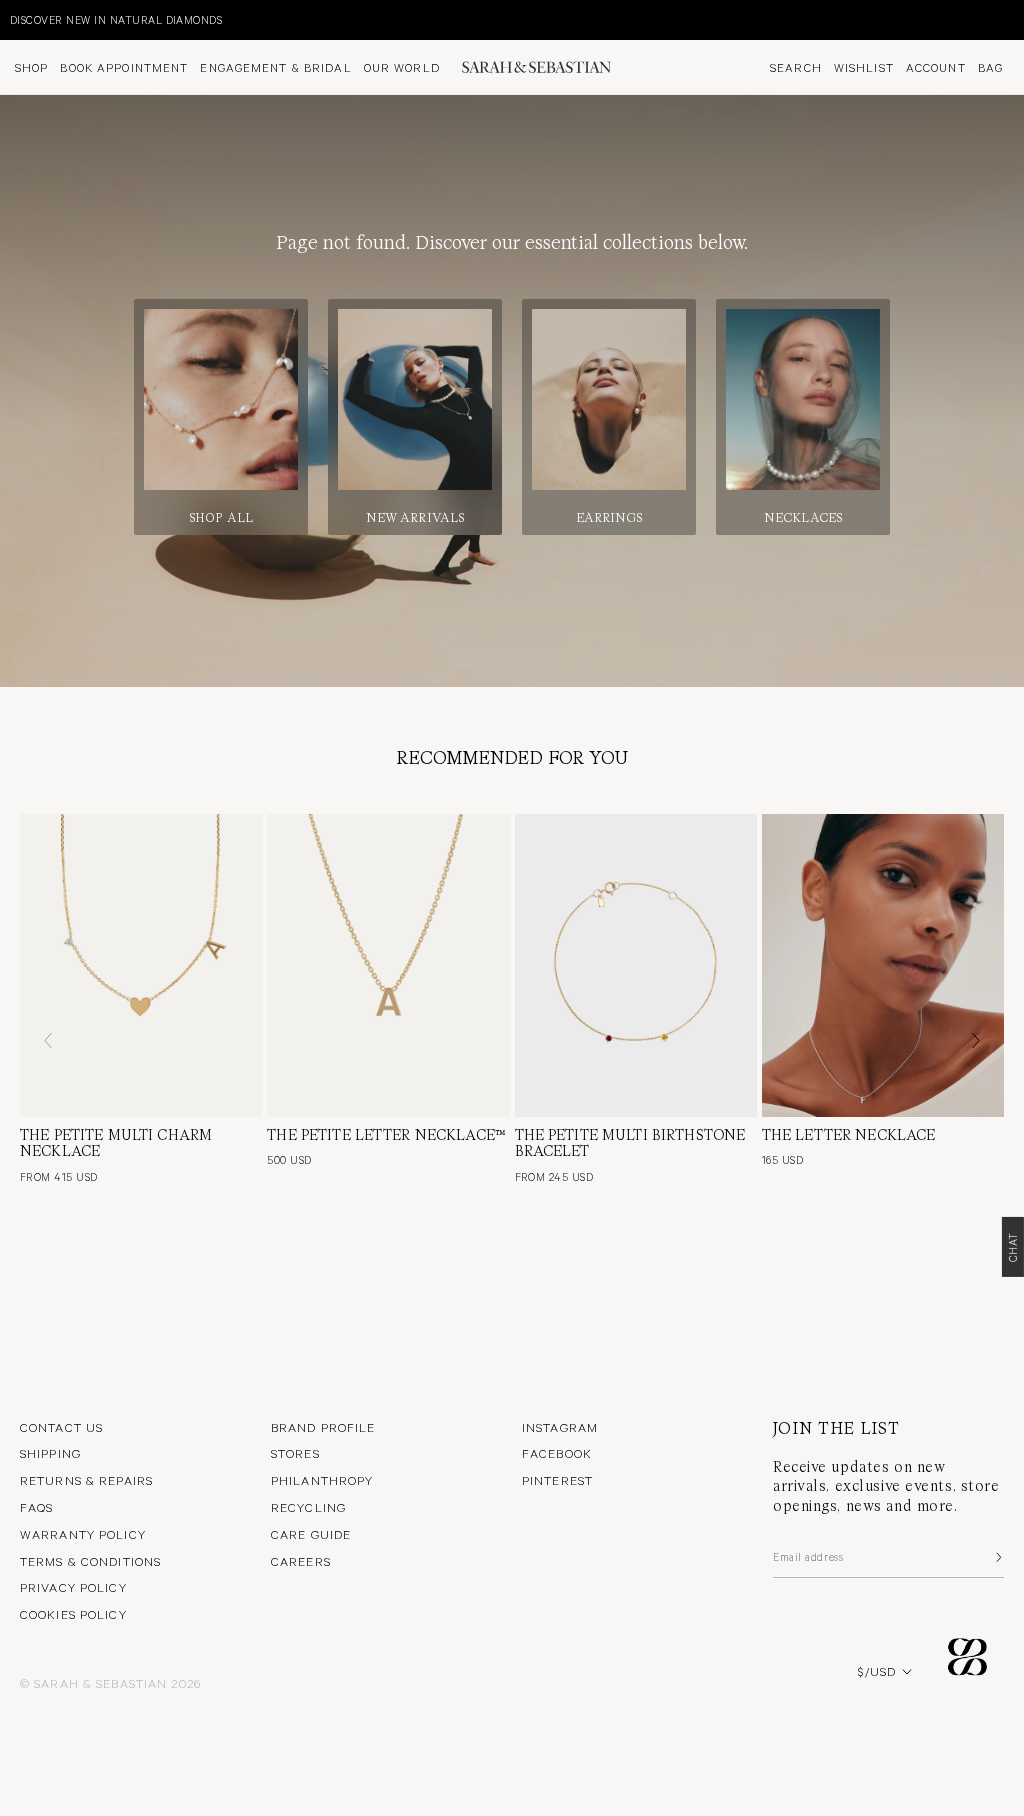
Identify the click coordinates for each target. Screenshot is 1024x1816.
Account (936, 67)
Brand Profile (323, 1427)
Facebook (557, 1453)
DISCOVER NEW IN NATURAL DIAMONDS (116, 19)
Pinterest (557, 1480)
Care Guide (311, 1534)
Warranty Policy (83, 1534)
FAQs (36, 1507)
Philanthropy (322, 1480)
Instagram (560, 1427)
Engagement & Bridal (275, 67)
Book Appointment (124, 67)
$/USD (877, 1671)
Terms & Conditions (90, 1561)
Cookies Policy (73, 1614)
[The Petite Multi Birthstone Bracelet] (636, 965)
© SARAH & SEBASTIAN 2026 (110, 1683)
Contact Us (61, 1427)
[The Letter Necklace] (883, 965)
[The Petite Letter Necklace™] (388, 965)
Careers (301, 1561)
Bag (990, 67)
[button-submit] (997, 1557)
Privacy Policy (73, 1587)
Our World (402, 67)
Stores (295, 1453)
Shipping (50, 1453)
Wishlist (864, 67)
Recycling (308, 1507)
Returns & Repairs (86, 1480)
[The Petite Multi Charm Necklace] (141, 965)
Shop (31, 67)
